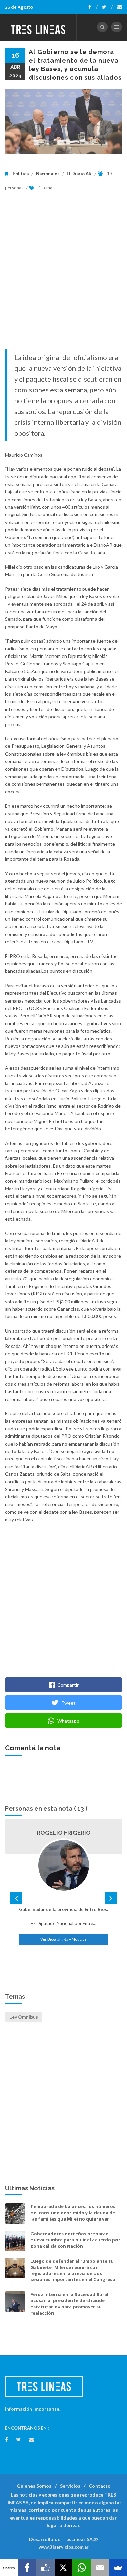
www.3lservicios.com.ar (64, 2547)
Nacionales (48, 174)
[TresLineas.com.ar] (38, 27)
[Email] (100, 2568)
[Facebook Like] (45, 2568)
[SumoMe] (118, 2568)
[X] (64, 2568)
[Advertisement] (63, 275)
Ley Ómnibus (24, 2017)
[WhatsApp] (82, 2568)
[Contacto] (120, 7)
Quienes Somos (34, 2486)
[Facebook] (93, 7)
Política (21, 174)
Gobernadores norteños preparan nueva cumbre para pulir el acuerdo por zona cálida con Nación (75, 2240)
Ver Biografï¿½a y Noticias (63, 1939)
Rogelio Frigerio (64, 1833)
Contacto (100, 2486)
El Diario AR (79, 174)
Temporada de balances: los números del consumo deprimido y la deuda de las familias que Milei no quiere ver (73, 2212)
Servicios (70, 2486)
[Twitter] (107, 7)
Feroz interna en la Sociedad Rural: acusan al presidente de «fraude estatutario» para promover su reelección (70, 2304)
